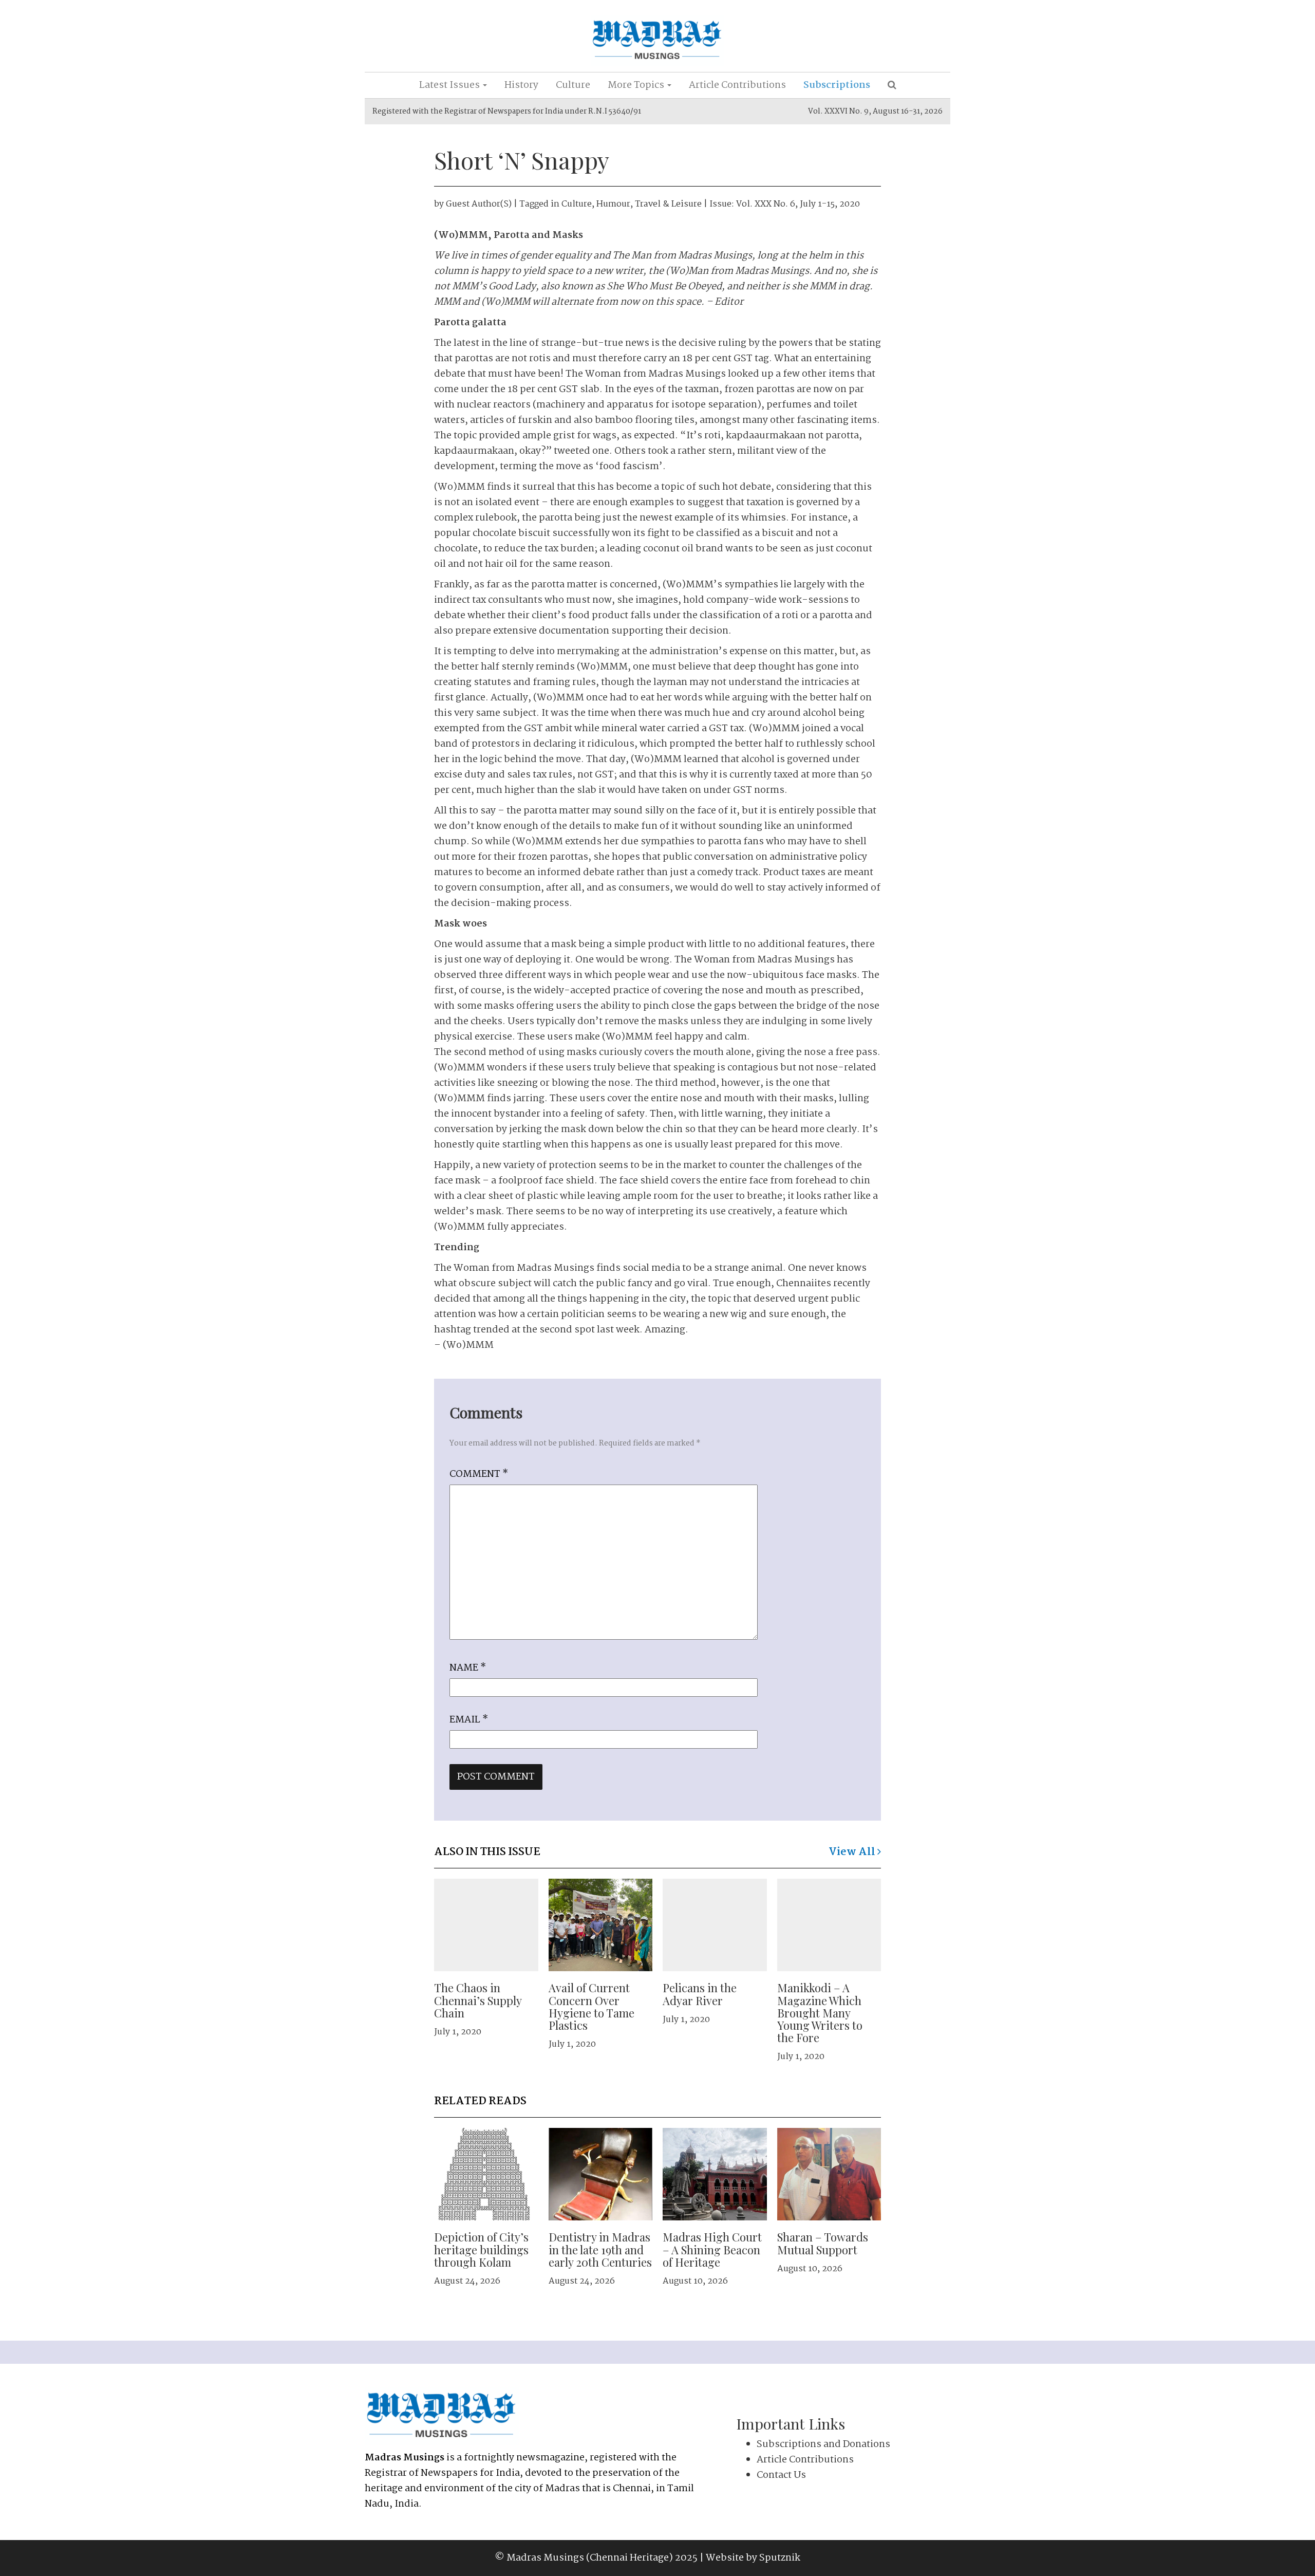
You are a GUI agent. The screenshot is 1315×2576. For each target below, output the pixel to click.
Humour (613, 204)
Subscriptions (837, 85)
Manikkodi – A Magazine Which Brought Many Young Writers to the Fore (820, 2013)
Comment (479, 1474)
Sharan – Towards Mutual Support (823, 2243)
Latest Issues (450, 85)
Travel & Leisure (668, 204)
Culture (573, 85)
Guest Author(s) (479, 204)
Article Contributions (737, 85)
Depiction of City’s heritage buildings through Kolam (481, 2249)
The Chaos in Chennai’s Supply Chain (478, 2000)
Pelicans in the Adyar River (700, 1994)
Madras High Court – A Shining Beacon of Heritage (712, 2249)
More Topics (637, 85)
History (521, 85)
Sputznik (780, 2558)
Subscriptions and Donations (823, 2444)
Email (469, 1720)
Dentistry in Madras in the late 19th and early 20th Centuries (600, 2249)
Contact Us (781, 2475)
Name (468, 1668)
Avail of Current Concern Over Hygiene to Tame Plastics (591, 2006)
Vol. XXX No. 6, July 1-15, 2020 (798, 204)
